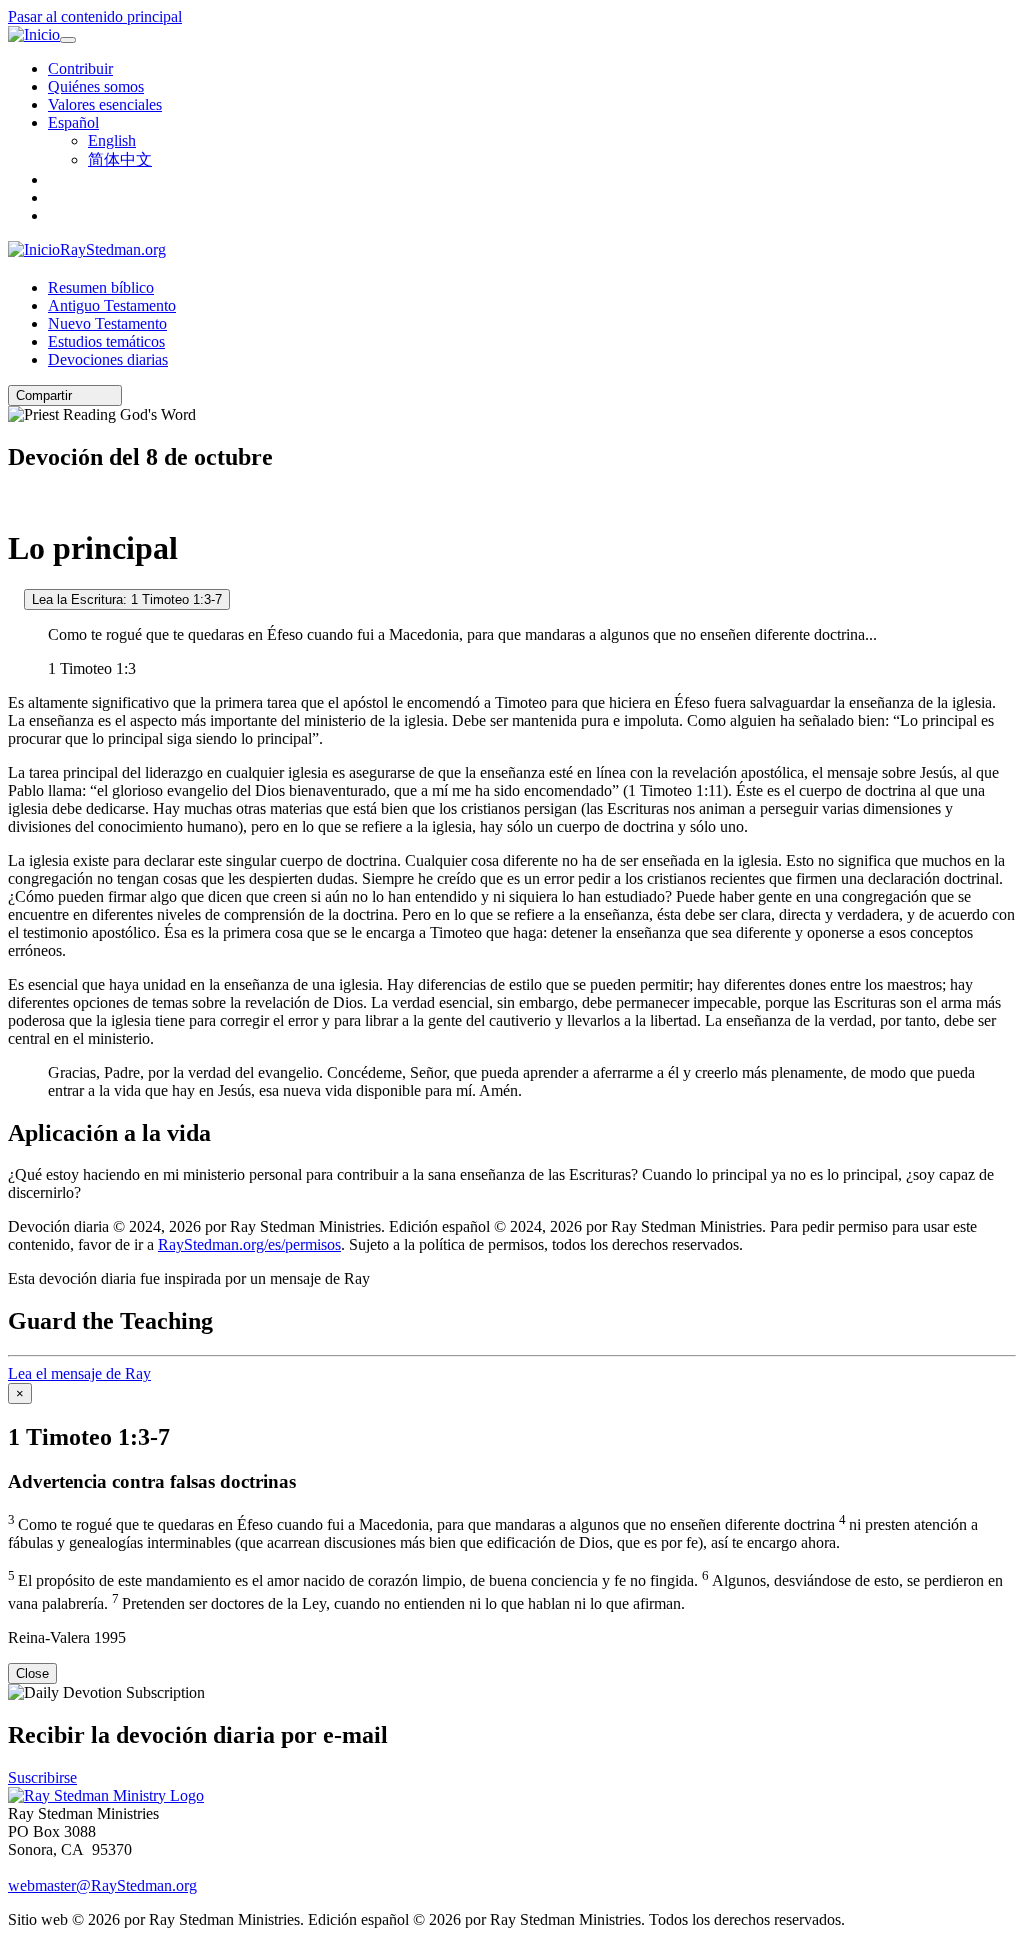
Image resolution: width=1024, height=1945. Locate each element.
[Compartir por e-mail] (81, 395)
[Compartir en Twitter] (95, 395)
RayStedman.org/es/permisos (249, 1244)
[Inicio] (34, 35)
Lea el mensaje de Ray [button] (79, 1373)
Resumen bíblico (101, 287)
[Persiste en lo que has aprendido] (14, 598)
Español (73, 122)
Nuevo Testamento (107, 323)
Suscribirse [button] (42, 1777)
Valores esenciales (105, 104)
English (112, 140)
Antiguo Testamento (112, 305)
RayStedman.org (113, 249)
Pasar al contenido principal (95, 16)
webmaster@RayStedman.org (102, 1885)
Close (32, 1673)
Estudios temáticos (106, 341)
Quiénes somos (96, 86)
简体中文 (120, 159)
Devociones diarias (108, 359)
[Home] (106, 1795)
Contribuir (80, 68)
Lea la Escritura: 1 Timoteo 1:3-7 (127, 599)
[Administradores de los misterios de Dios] (14, 499)
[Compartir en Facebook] (109, 395)
